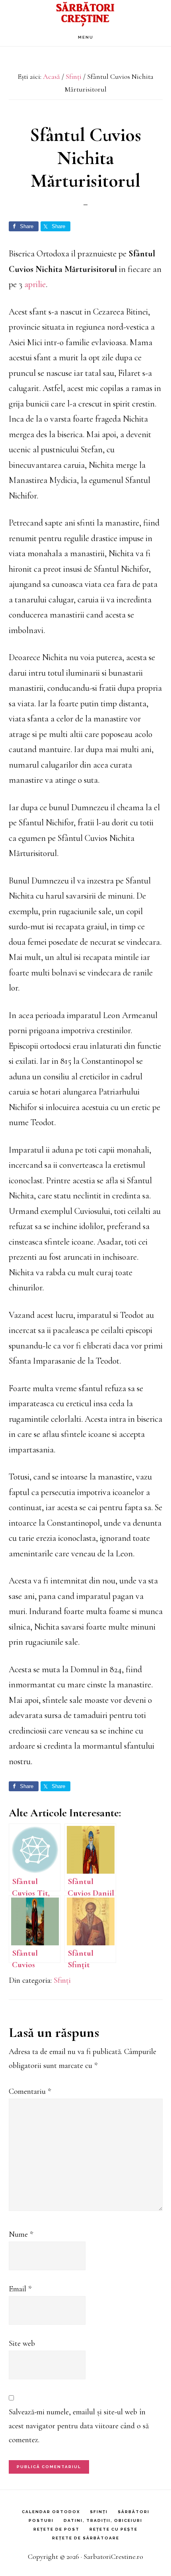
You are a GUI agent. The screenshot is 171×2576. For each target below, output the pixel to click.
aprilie (35, 284)
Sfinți (62, 1980)
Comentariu (30, 2091)
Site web (22, 2343)
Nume (21, 2234)
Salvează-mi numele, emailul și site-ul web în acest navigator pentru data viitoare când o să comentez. (79, 2426)
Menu (86, 37)
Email (20, 2289)
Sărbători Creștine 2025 (85, 14)
